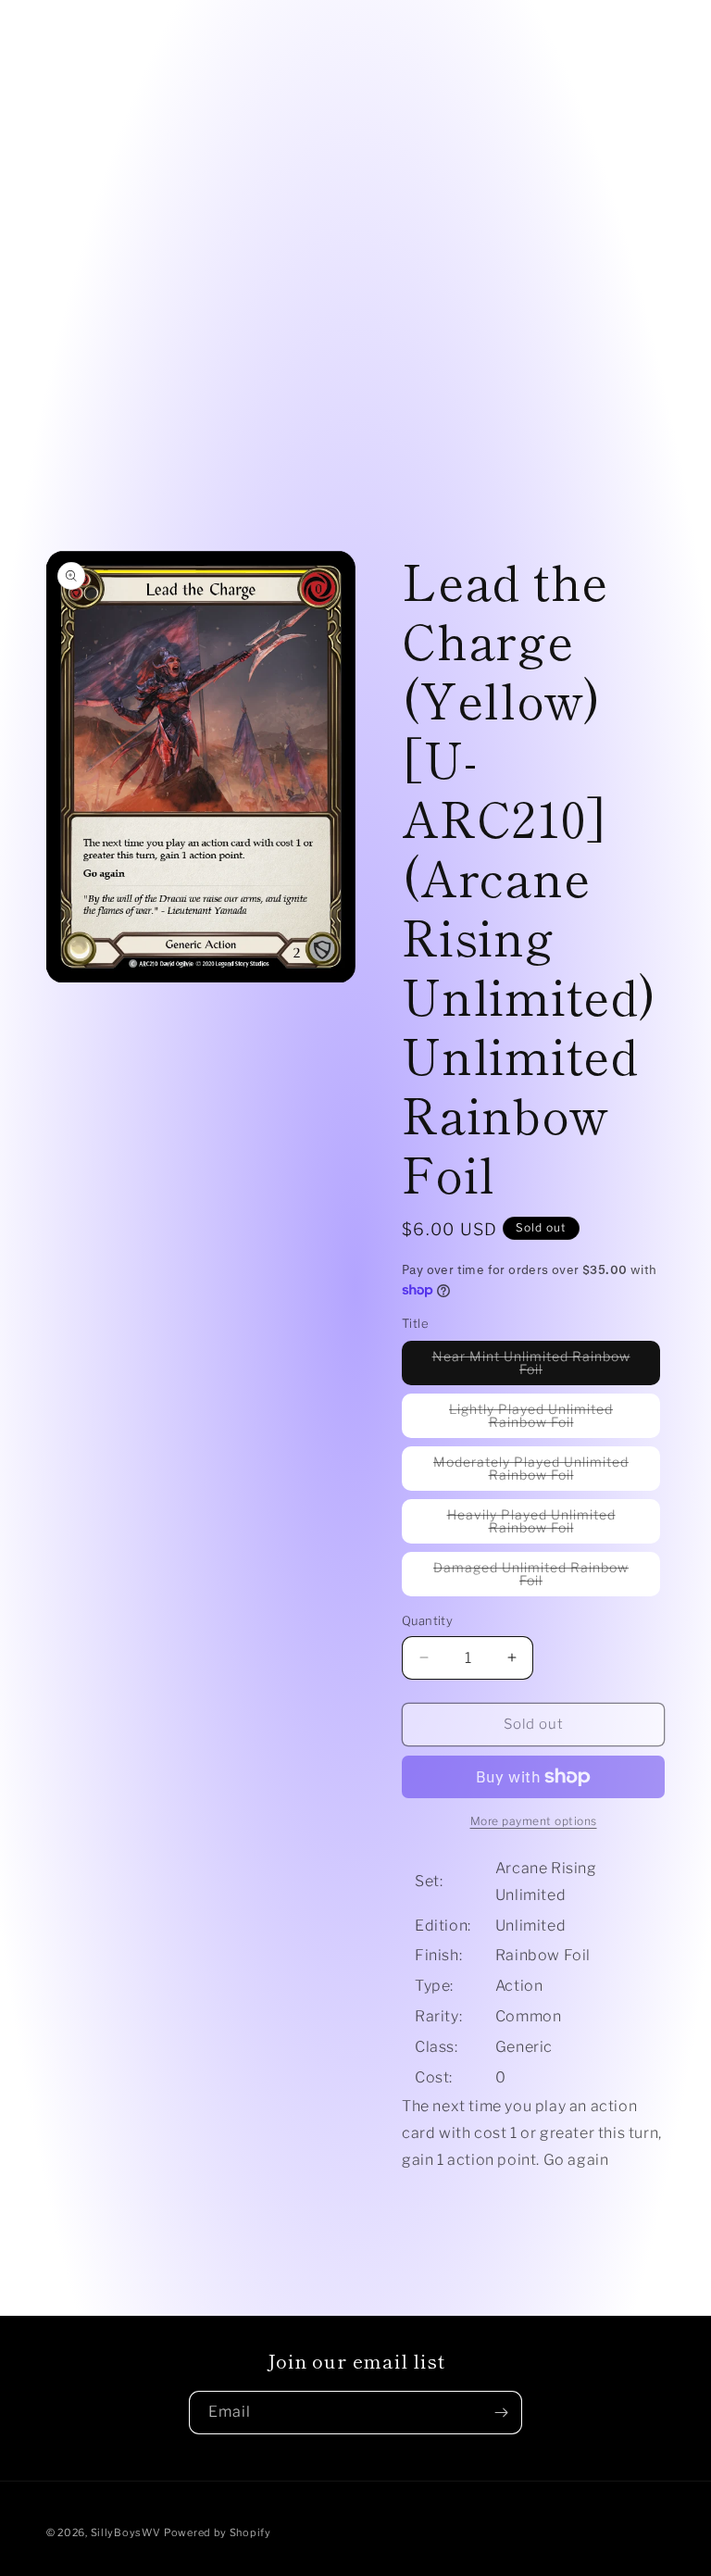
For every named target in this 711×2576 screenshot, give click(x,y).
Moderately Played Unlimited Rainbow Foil (542, 1472)
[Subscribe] (501, 2413)
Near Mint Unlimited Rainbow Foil (531, 1367)
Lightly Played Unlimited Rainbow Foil (550, 1419)
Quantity (427, 1620)
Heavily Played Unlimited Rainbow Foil (549, 1525)
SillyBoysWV (126, 2532)
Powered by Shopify (218, 2532)
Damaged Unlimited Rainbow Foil (531, 1578)
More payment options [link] (534, 1821)
